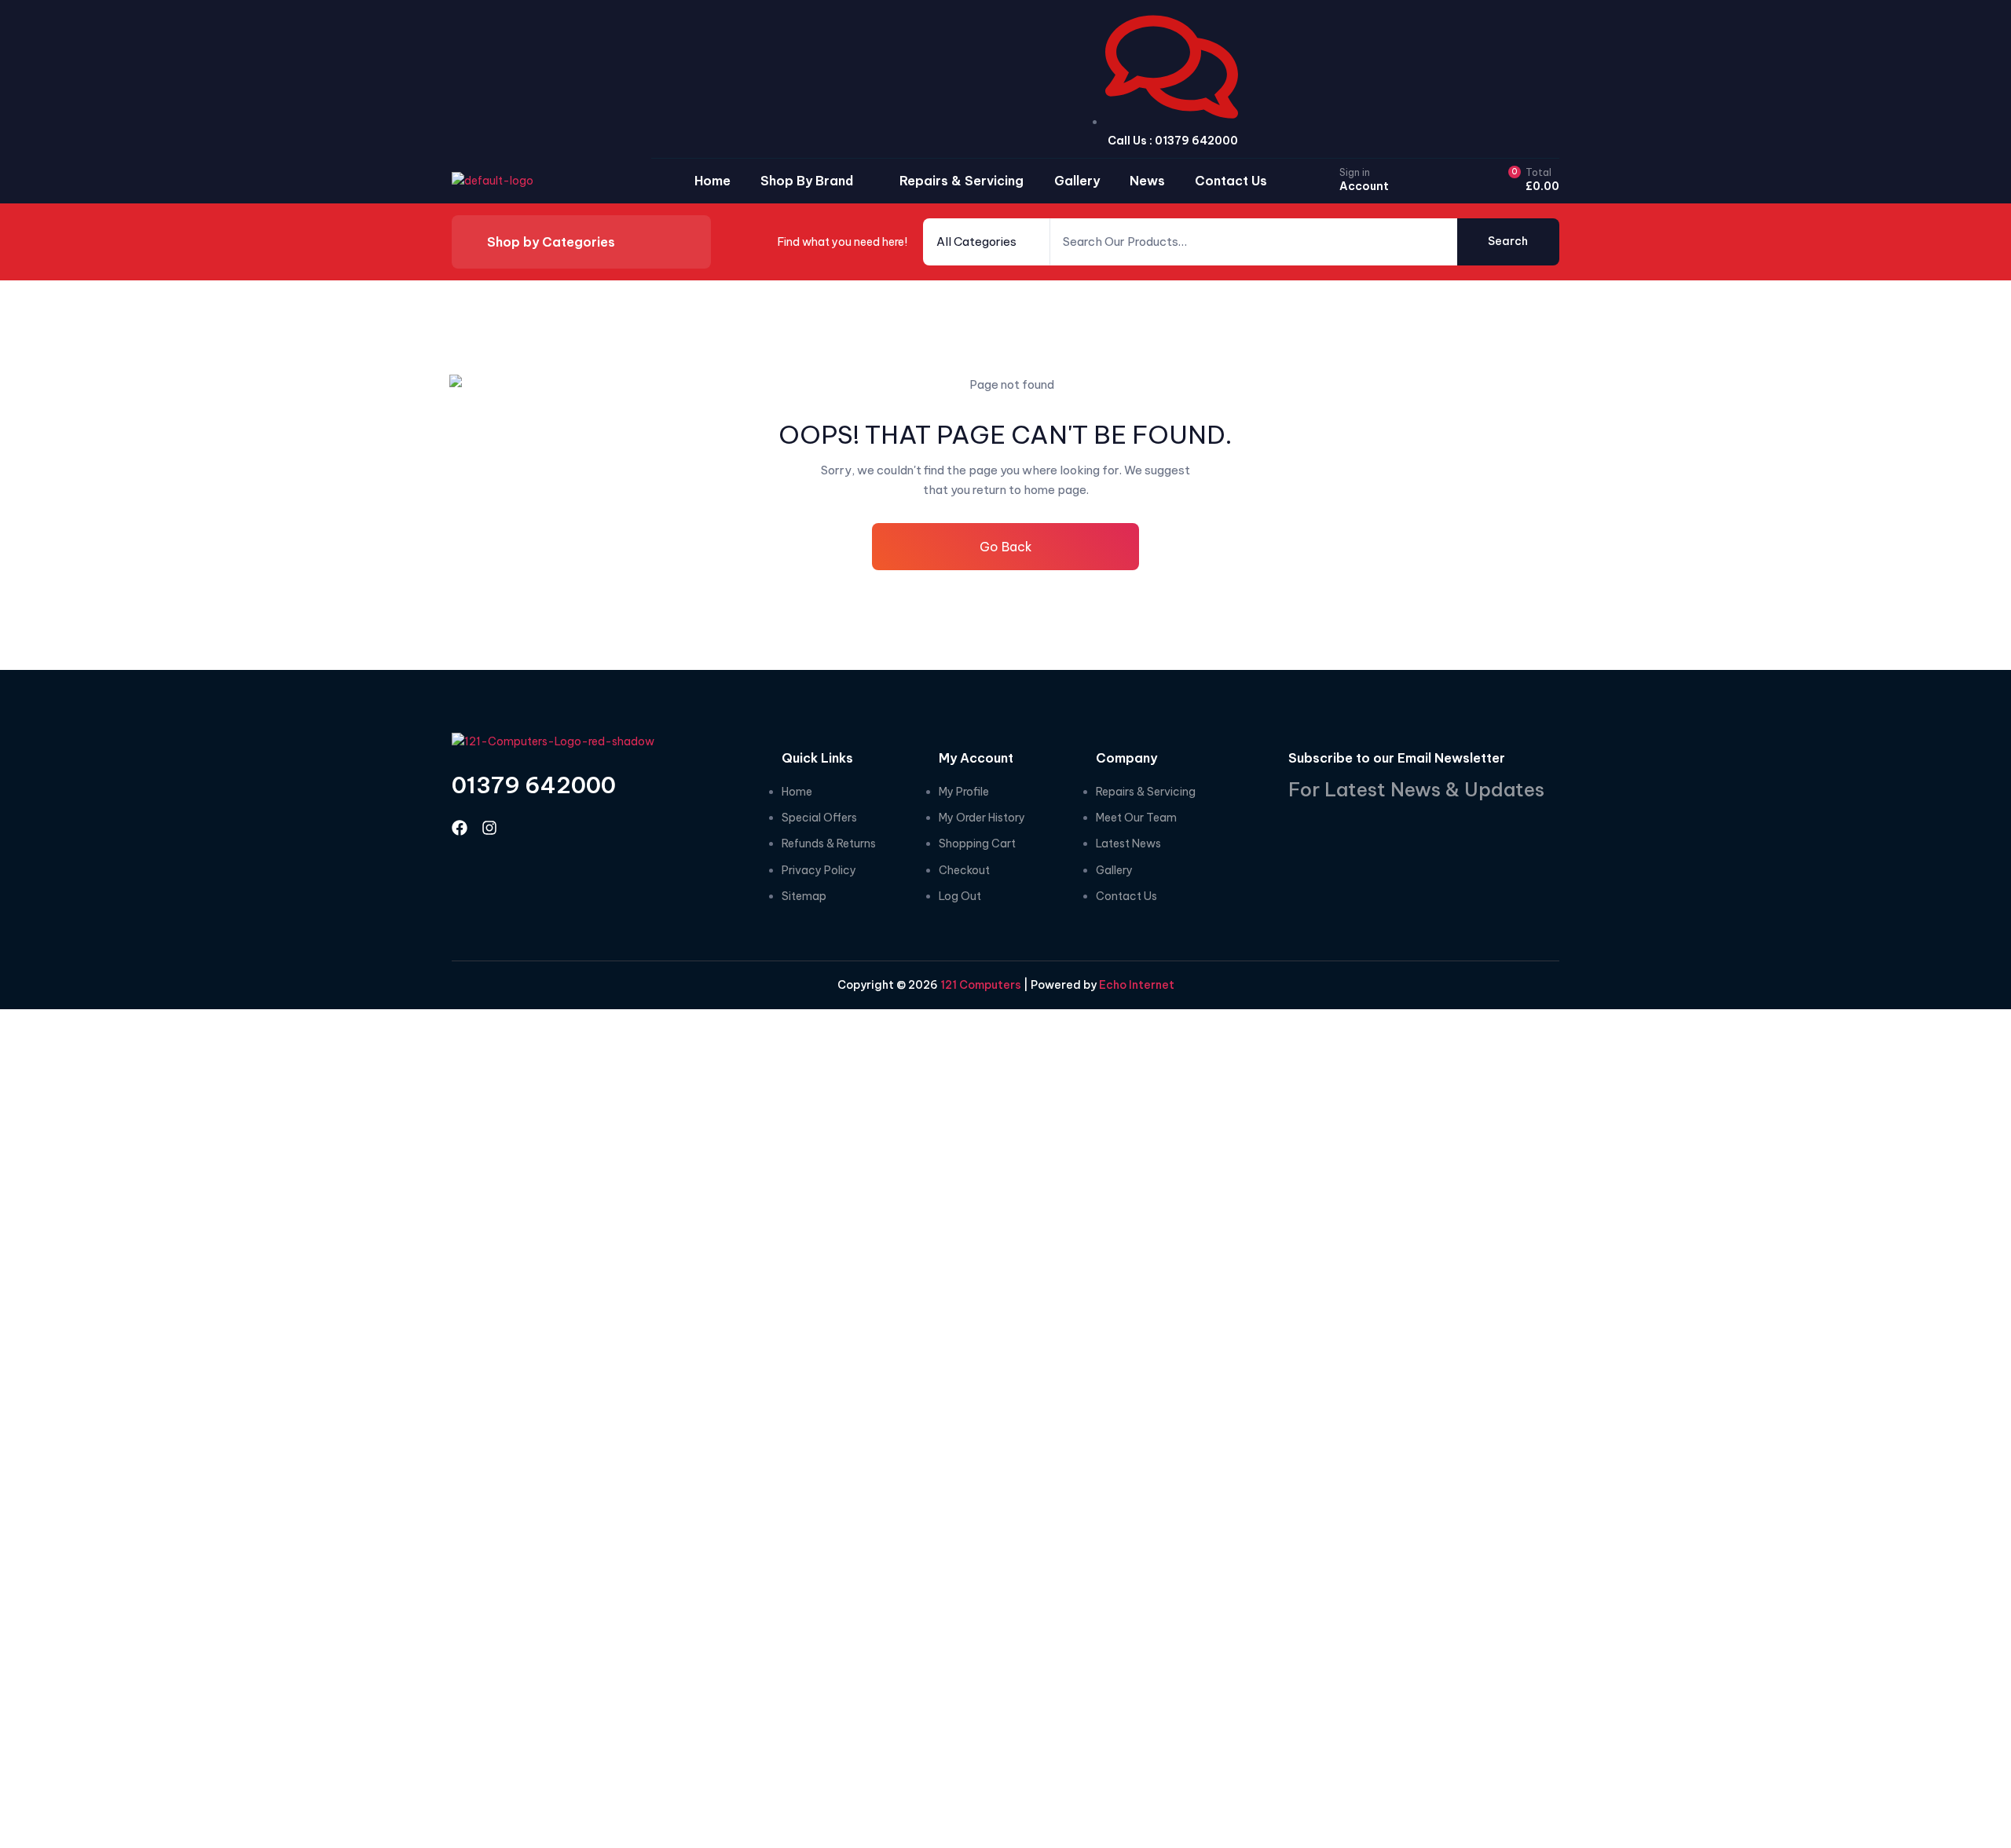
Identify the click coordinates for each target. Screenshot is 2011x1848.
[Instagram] (489, 828)
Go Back (1006, 547)
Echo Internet (1137, 985)
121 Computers (980, 985)
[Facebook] (460, 828)
